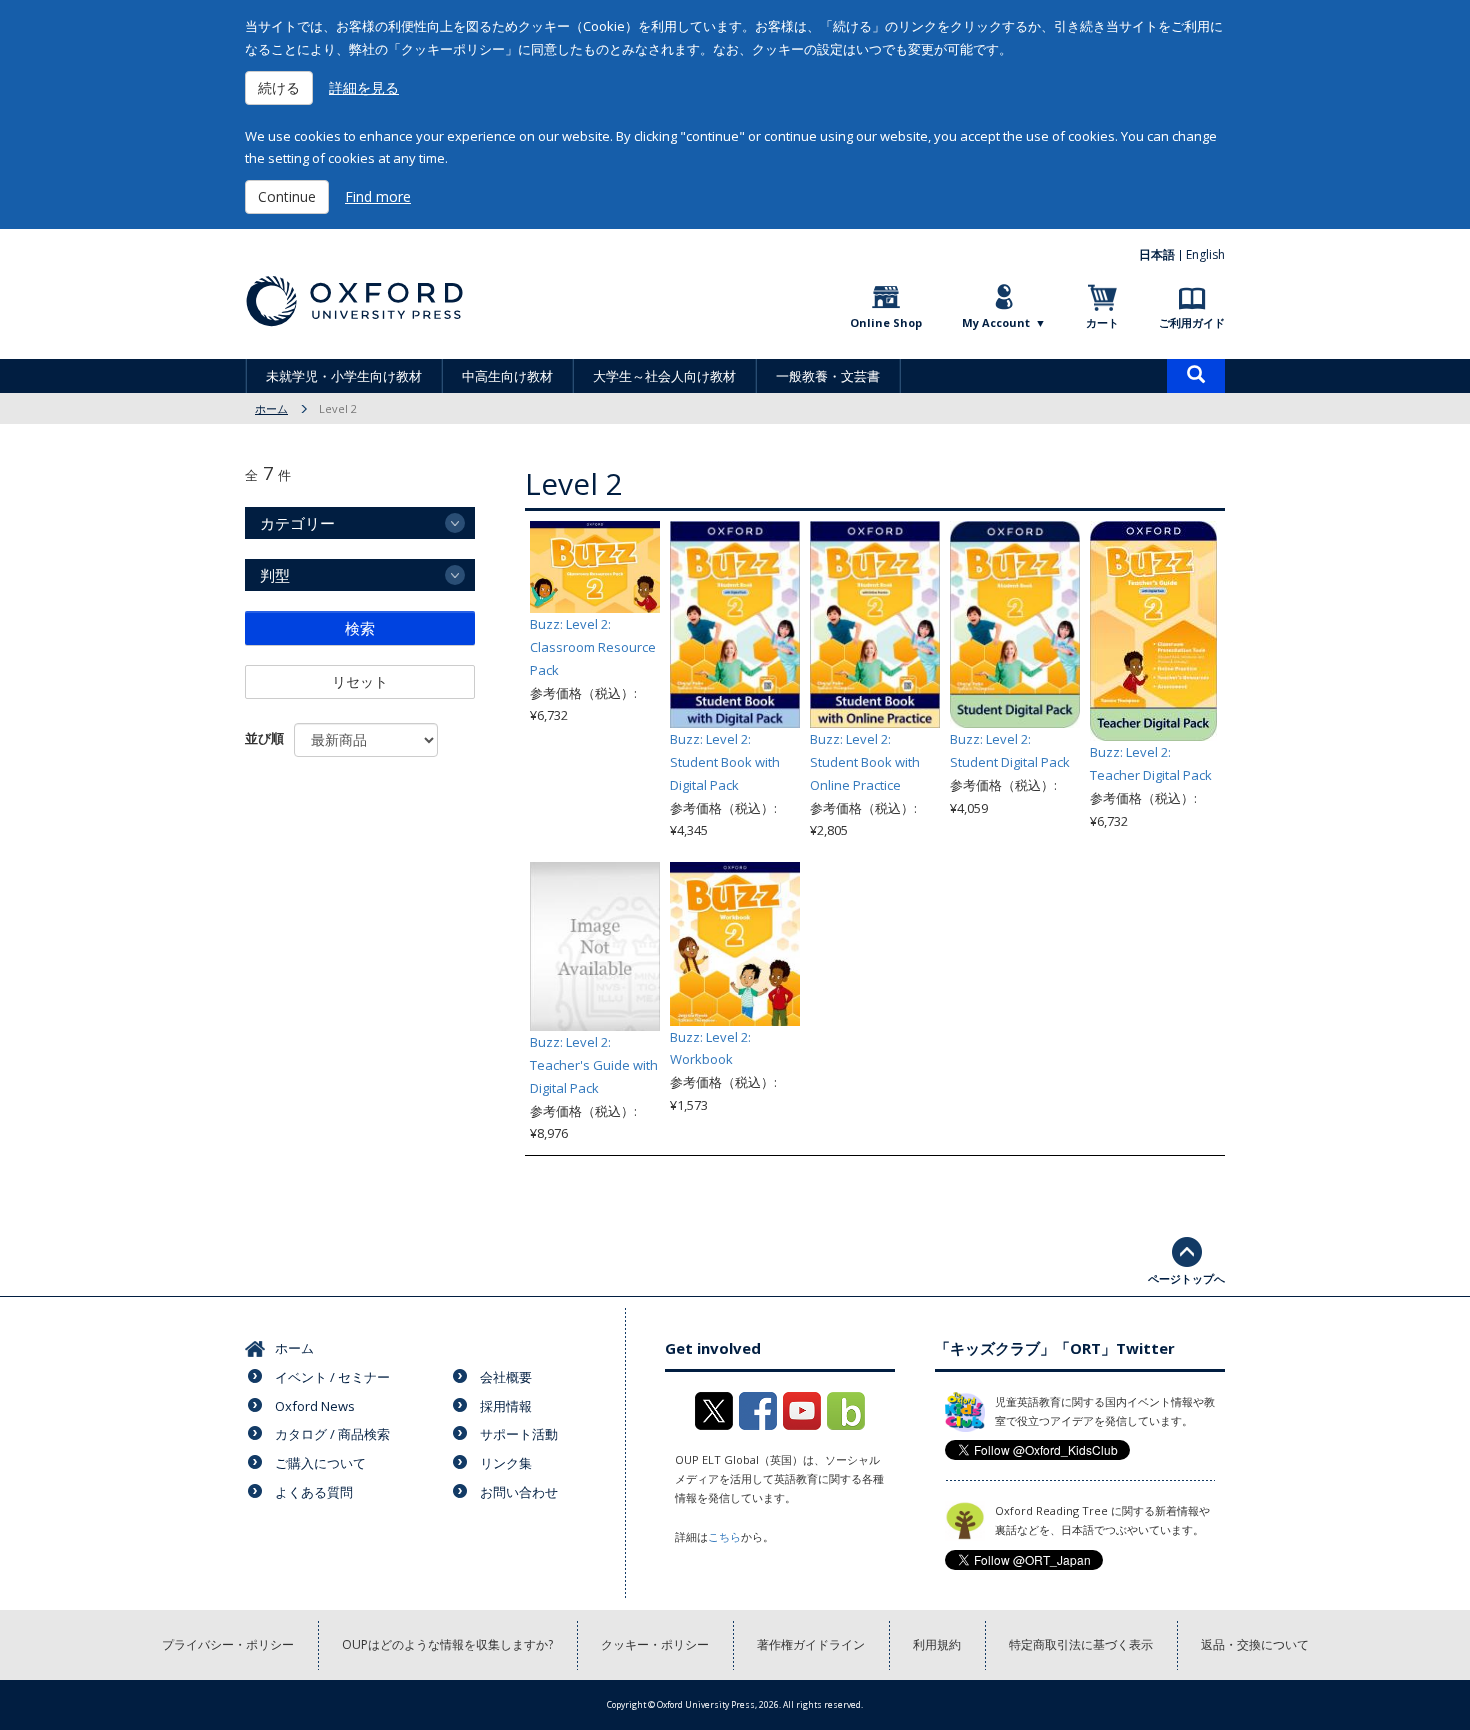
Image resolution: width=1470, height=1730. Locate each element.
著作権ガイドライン (811, 1644)
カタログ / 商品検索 (332, 1434)
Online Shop (886, 322)
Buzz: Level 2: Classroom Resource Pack (593, 647)
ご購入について (320, 1463)
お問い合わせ (519, 1492)
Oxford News (315, 1406)
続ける (279, 87)
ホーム (271, 408)
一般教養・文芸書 (828, 376)
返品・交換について (1255, 1644)
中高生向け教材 (507, 376)
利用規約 (937, 1644)
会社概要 (506, 1377)
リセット (360, 681)
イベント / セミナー (332, 1377)
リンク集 (506, 1463)
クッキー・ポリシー (655, 1644)
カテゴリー (297, 523)
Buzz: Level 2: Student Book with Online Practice (865, 762)
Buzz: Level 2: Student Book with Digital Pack (725, 762)
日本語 (1157, 254)
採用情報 (506, 1406)
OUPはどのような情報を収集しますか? (447, 1644)
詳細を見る (364, 87)
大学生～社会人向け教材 (664, 376)
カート (1102, 322)
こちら (724, 1536)
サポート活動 (519, 1434)
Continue (287, 196)
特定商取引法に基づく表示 (1081, 1644)
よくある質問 (314, 1492)
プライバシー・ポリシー (228, 1644)
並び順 (264, 738)
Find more (378, 196)
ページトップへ (1186, 1278)
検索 (360, 628)
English (1205, 254)
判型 (275, 575)
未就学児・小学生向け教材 (344, 376)
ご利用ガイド (1192, 322)
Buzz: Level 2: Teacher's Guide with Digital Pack (594, 1065)
